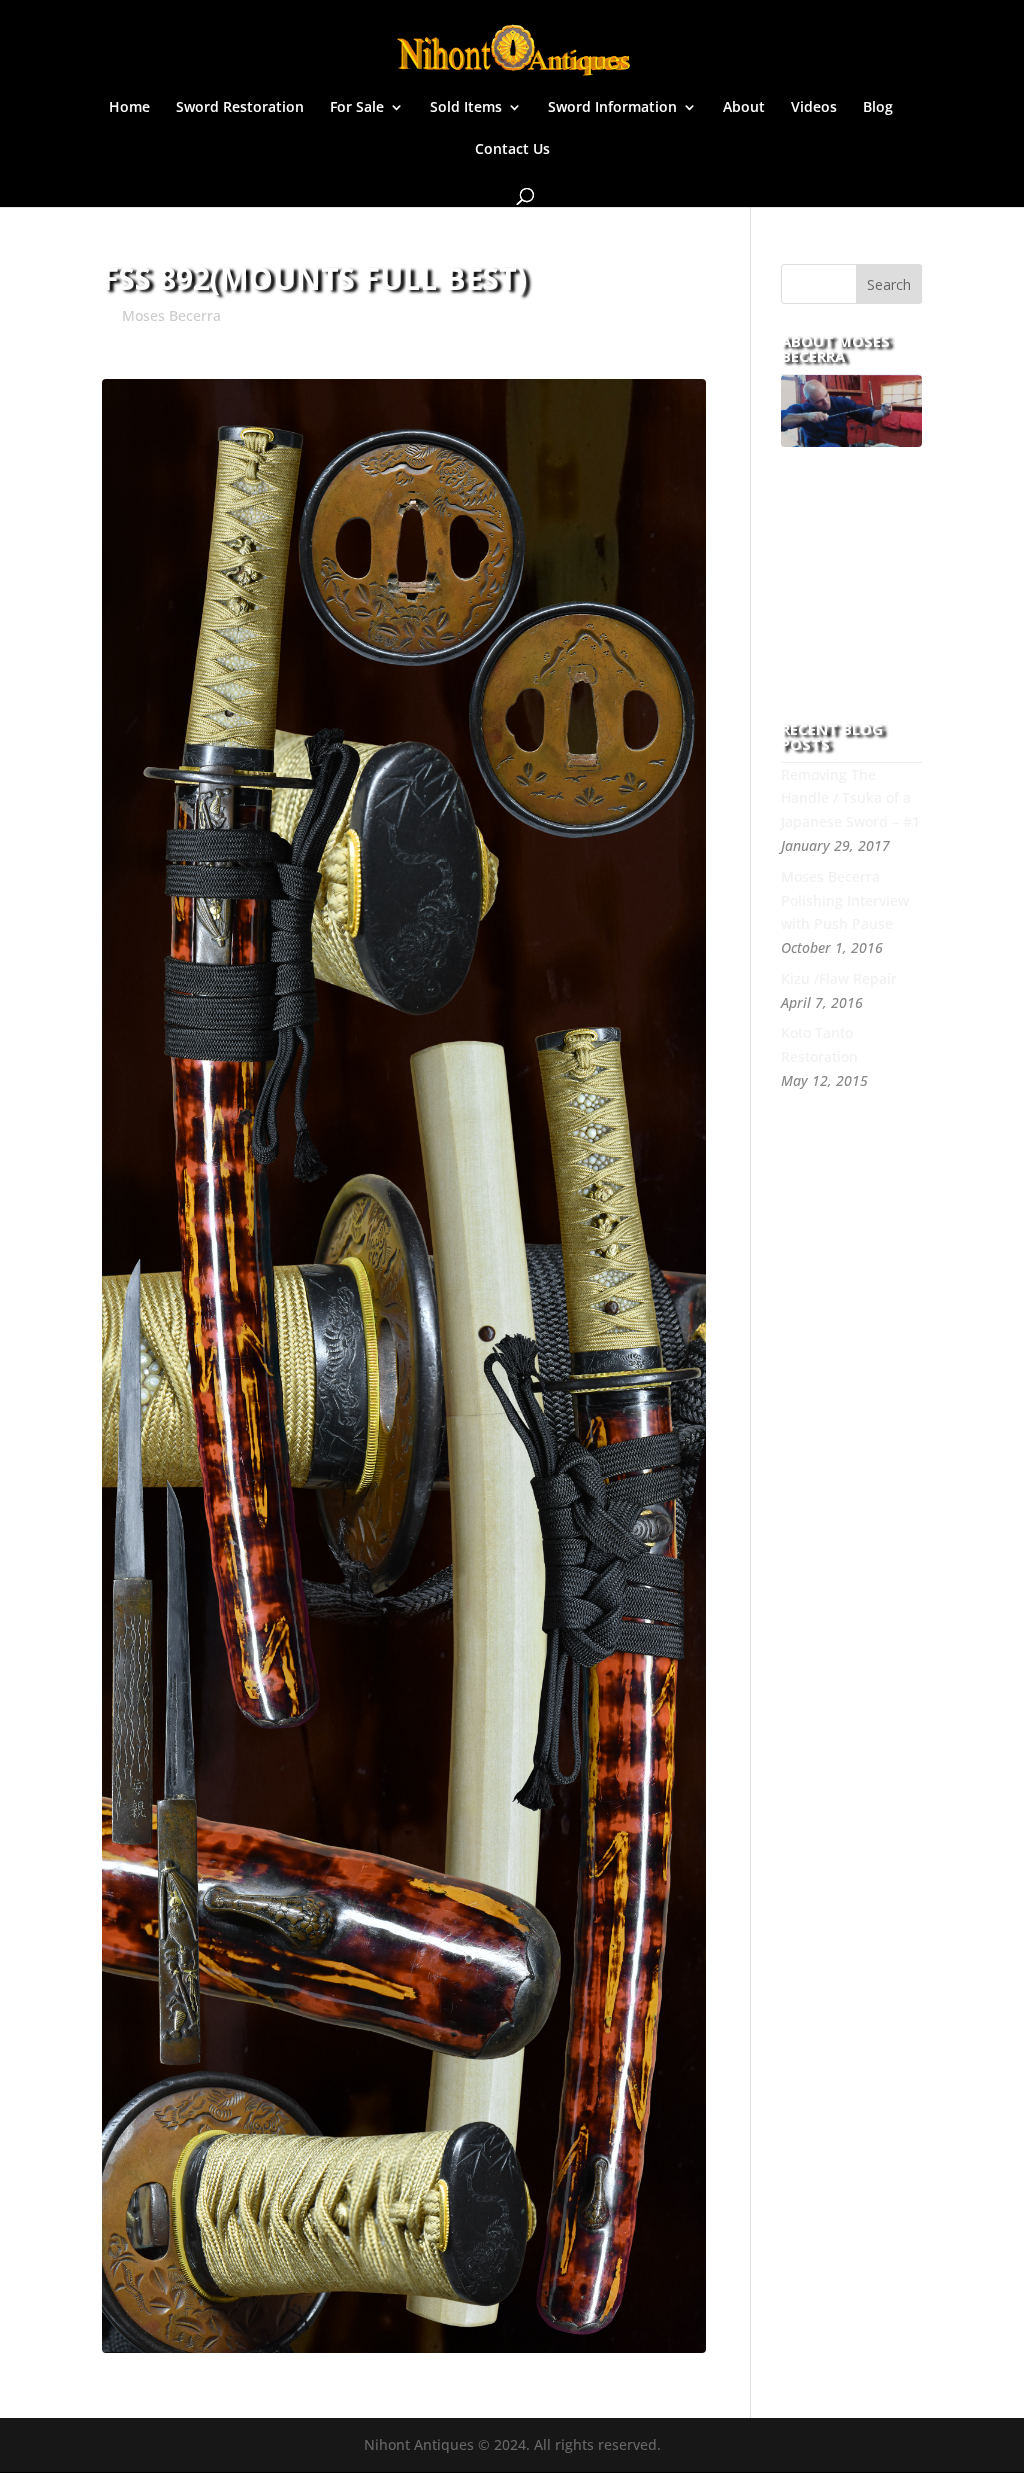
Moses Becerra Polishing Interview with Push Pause (845, 900)
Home (129, 108)
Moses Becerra (171, 315)
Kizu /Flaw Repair (839, 978)
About (744, 108)
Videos (814, 108)
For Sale (357, 108)
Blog (878, 108)
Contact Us (512, 150)
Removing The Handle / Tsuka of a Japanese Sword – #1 (850, 798)
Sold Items (466, 108)
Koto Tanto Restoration (819, 1044)
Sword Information (612, 108)
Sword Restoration (240, 108)
